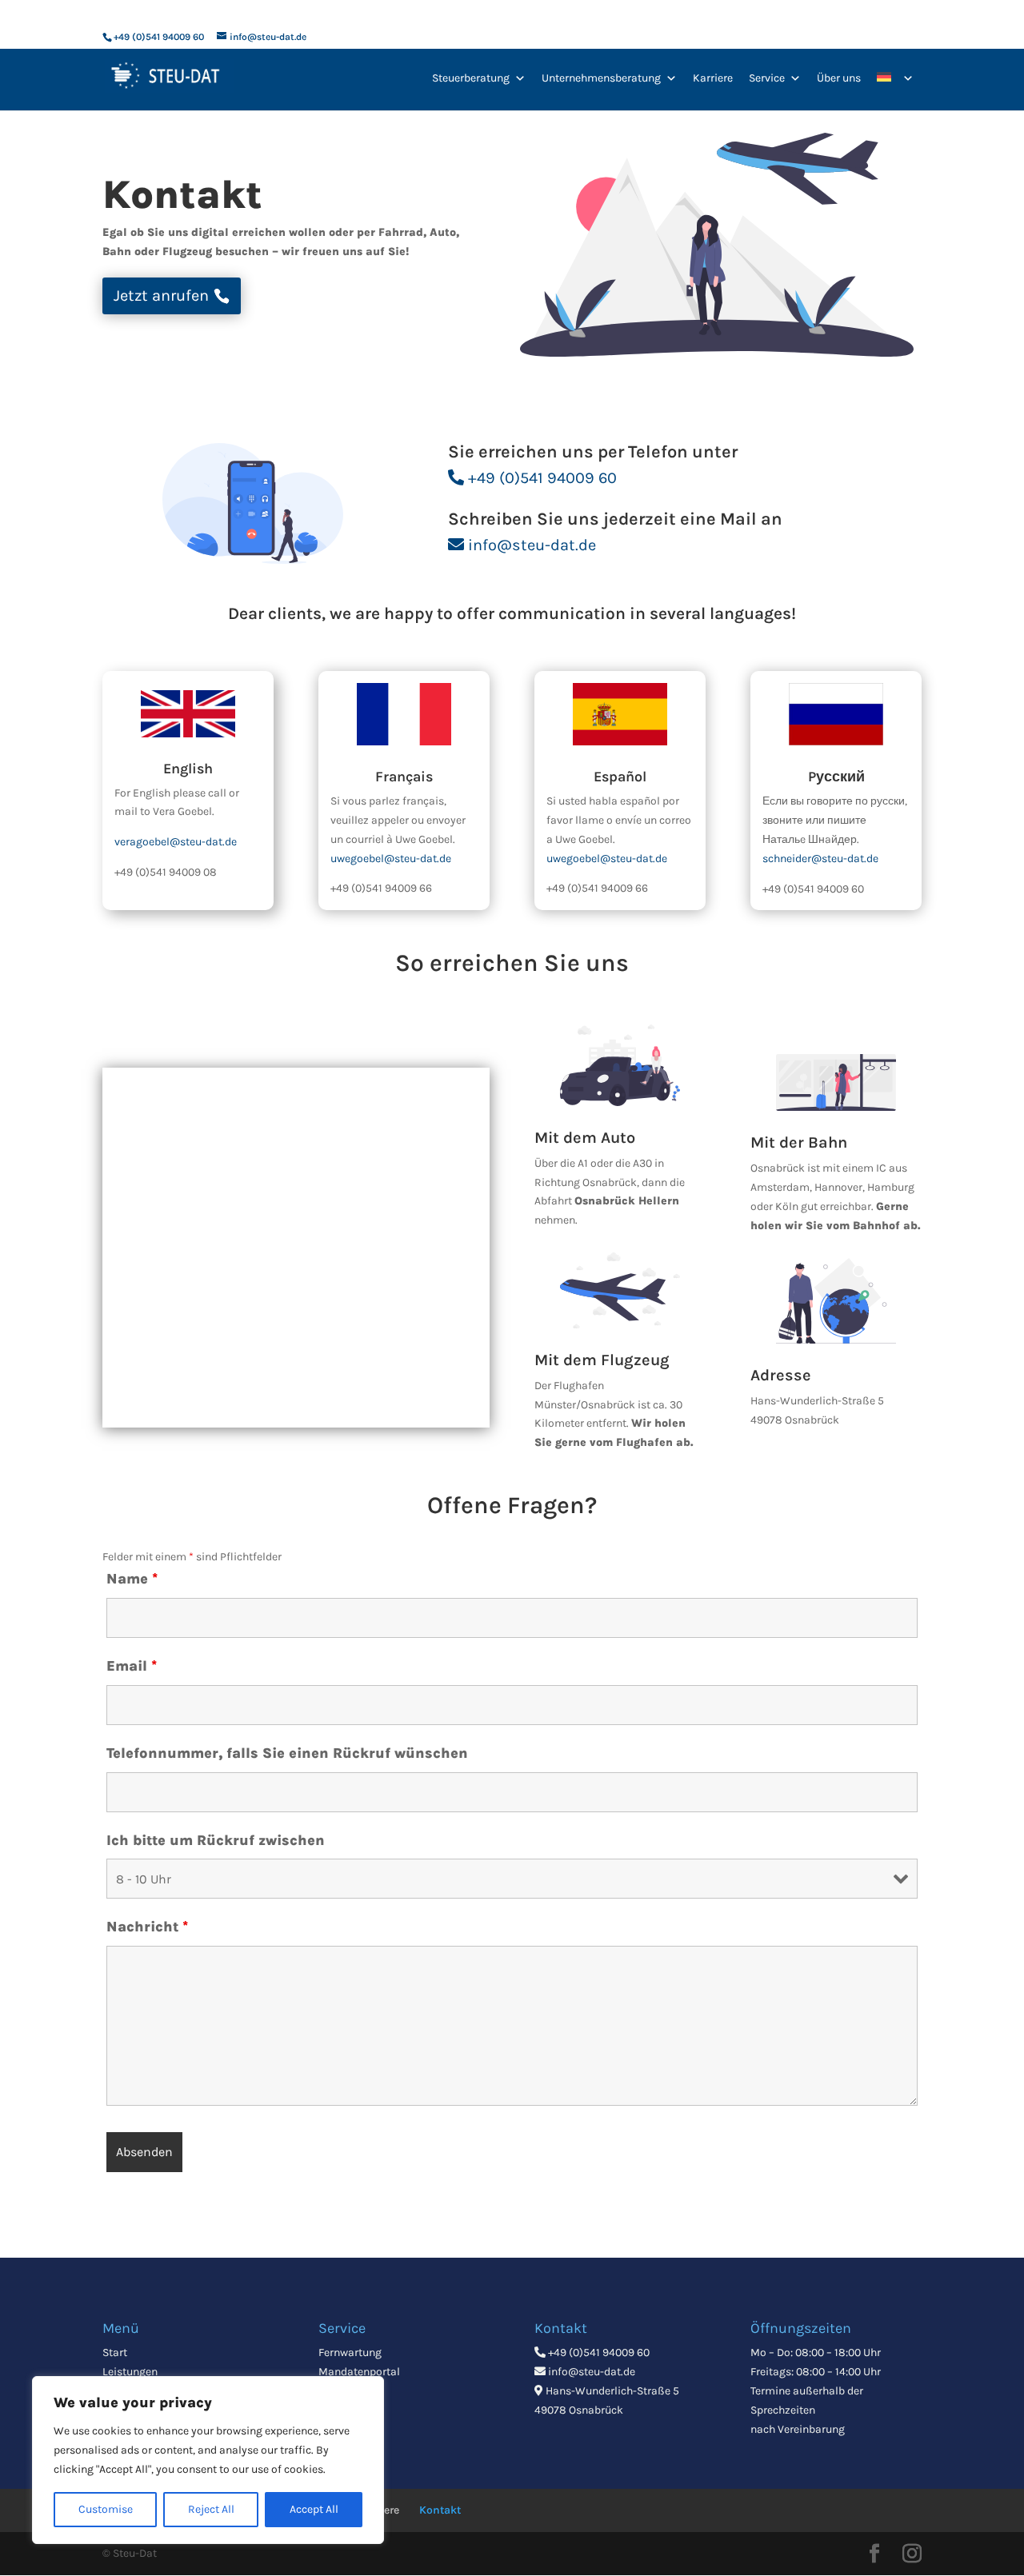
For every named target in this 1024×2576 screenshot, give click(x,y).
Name (132, 1579)
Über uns (839, 78)
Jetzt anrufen (161, 296)
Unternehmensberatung (601, 78)
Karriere (713, 78)
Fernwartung (350, 2352)
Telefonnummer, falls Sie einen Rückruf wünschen (287, 1753)
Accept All (314, 2509)
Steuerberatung (471, 78)
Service (767, 78)
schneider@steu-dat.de (820, 859)
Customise (106, 2509)
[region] (208, 2460)
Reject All (211, 2509)
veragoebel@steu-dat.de (176, 842)
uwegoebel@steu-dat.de (391, 859)
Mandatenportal (359, 2372)
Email (132, 1666)
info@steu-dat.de (532, 545)
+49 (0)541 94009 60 (542, 478)
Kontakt (440, 2510)
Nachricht (147, 1927)
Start (115, 2352)
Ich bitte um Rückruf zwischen (216, 1840)
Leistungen (130, 2372)
